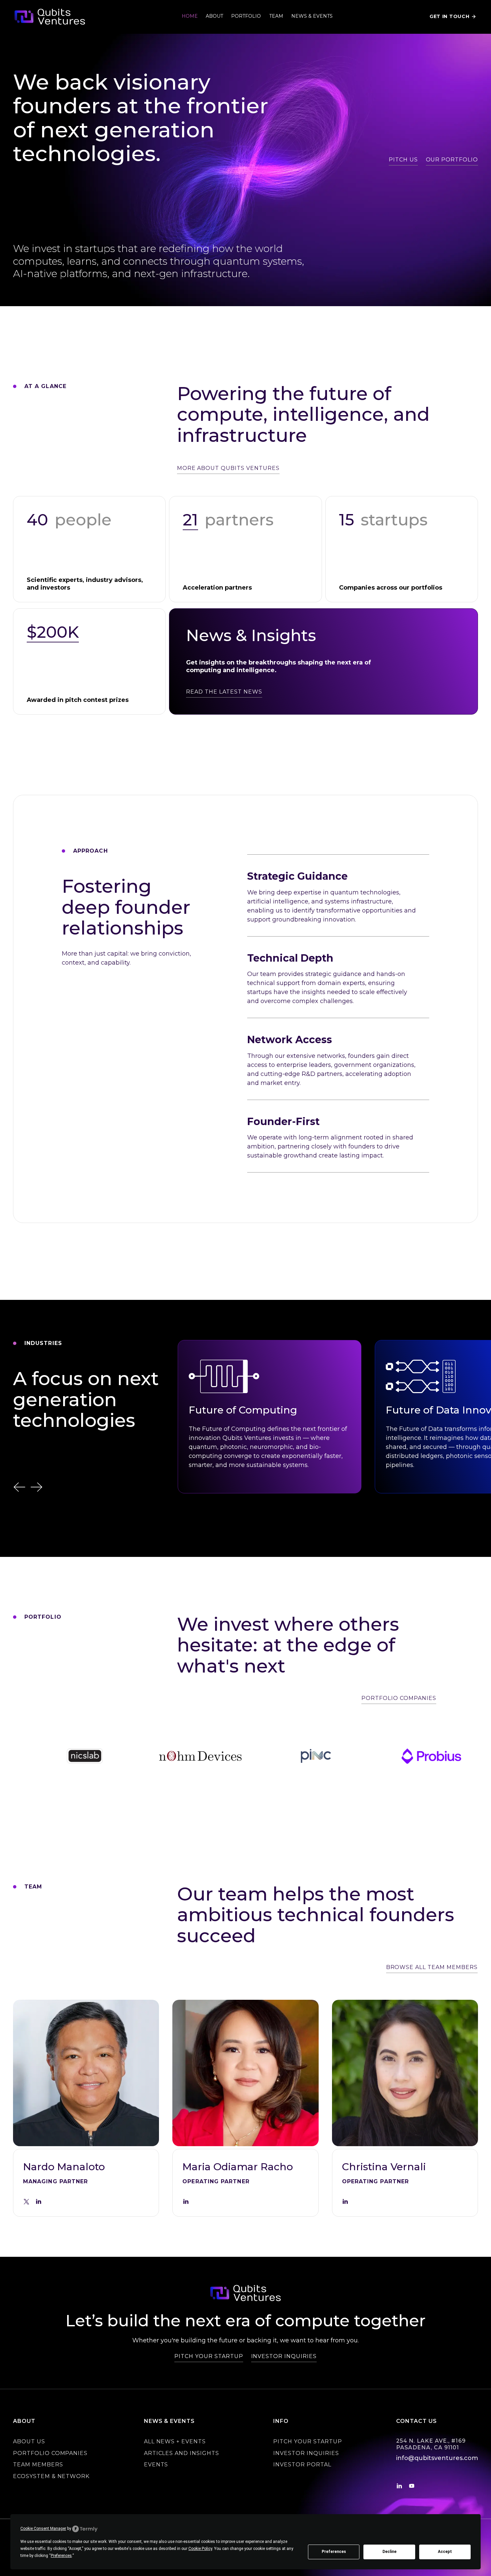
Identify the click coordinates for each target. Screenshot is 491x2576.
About (214, 16)
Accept (445, 2552)
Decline (389, 2552)
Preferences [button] (61, 2556)
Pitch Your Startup (307, 2441)
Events (156, 2465)
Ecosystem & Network (51, 2476)
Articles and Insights (182, 2453)
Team (276, 16)
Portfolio (246, 16)
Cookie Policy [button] (200, 2549)
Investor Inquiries (306, 2453)
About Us (29, 2441)
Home (190, 16)
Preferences (334, 2552)
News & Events (312, 16)
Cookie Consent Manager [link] (43, 2529)
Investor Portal (302, 2465)
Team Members (38, 2465)
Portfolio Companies (50, 2453)
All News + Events (175, 2441)
